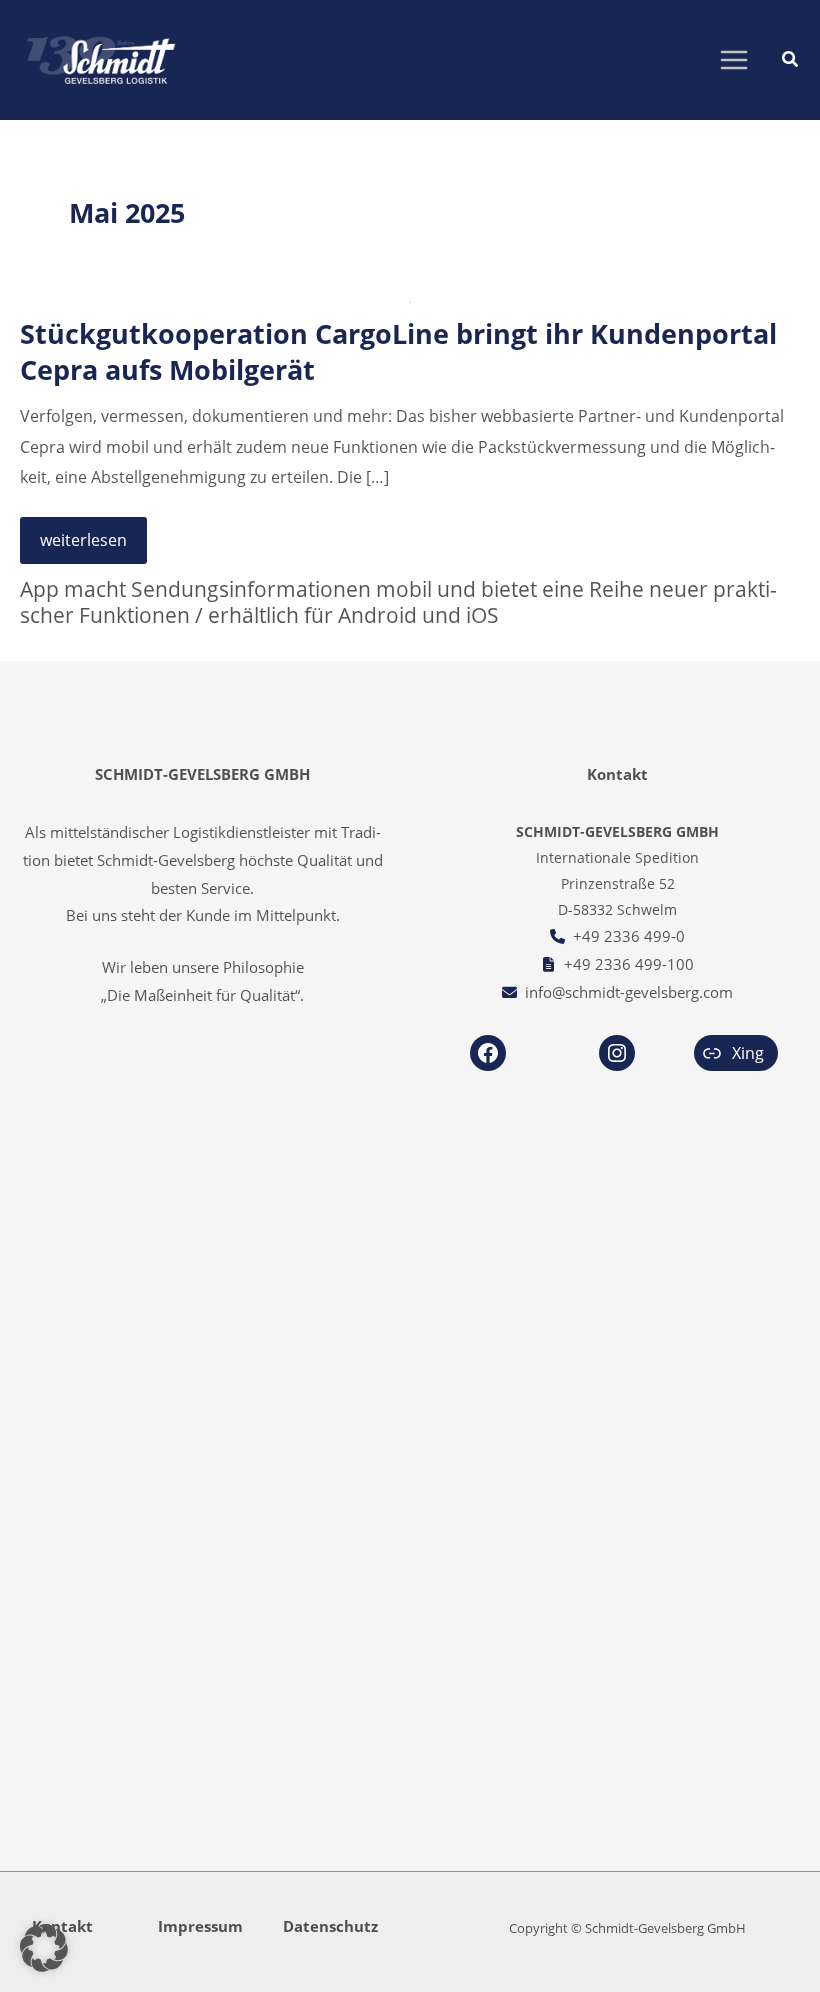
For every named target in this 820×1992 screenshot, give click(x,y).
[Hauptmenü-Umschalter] (733, 60)
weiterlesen (83, 545)
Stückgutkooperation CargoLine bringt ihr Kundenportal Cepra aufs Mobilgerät (398, 351)
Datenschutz (330, 1926)
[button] (791, 61)
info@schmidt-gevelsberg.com (629, 992)
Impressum (200, 1926)
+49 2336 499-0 (629, 936)
